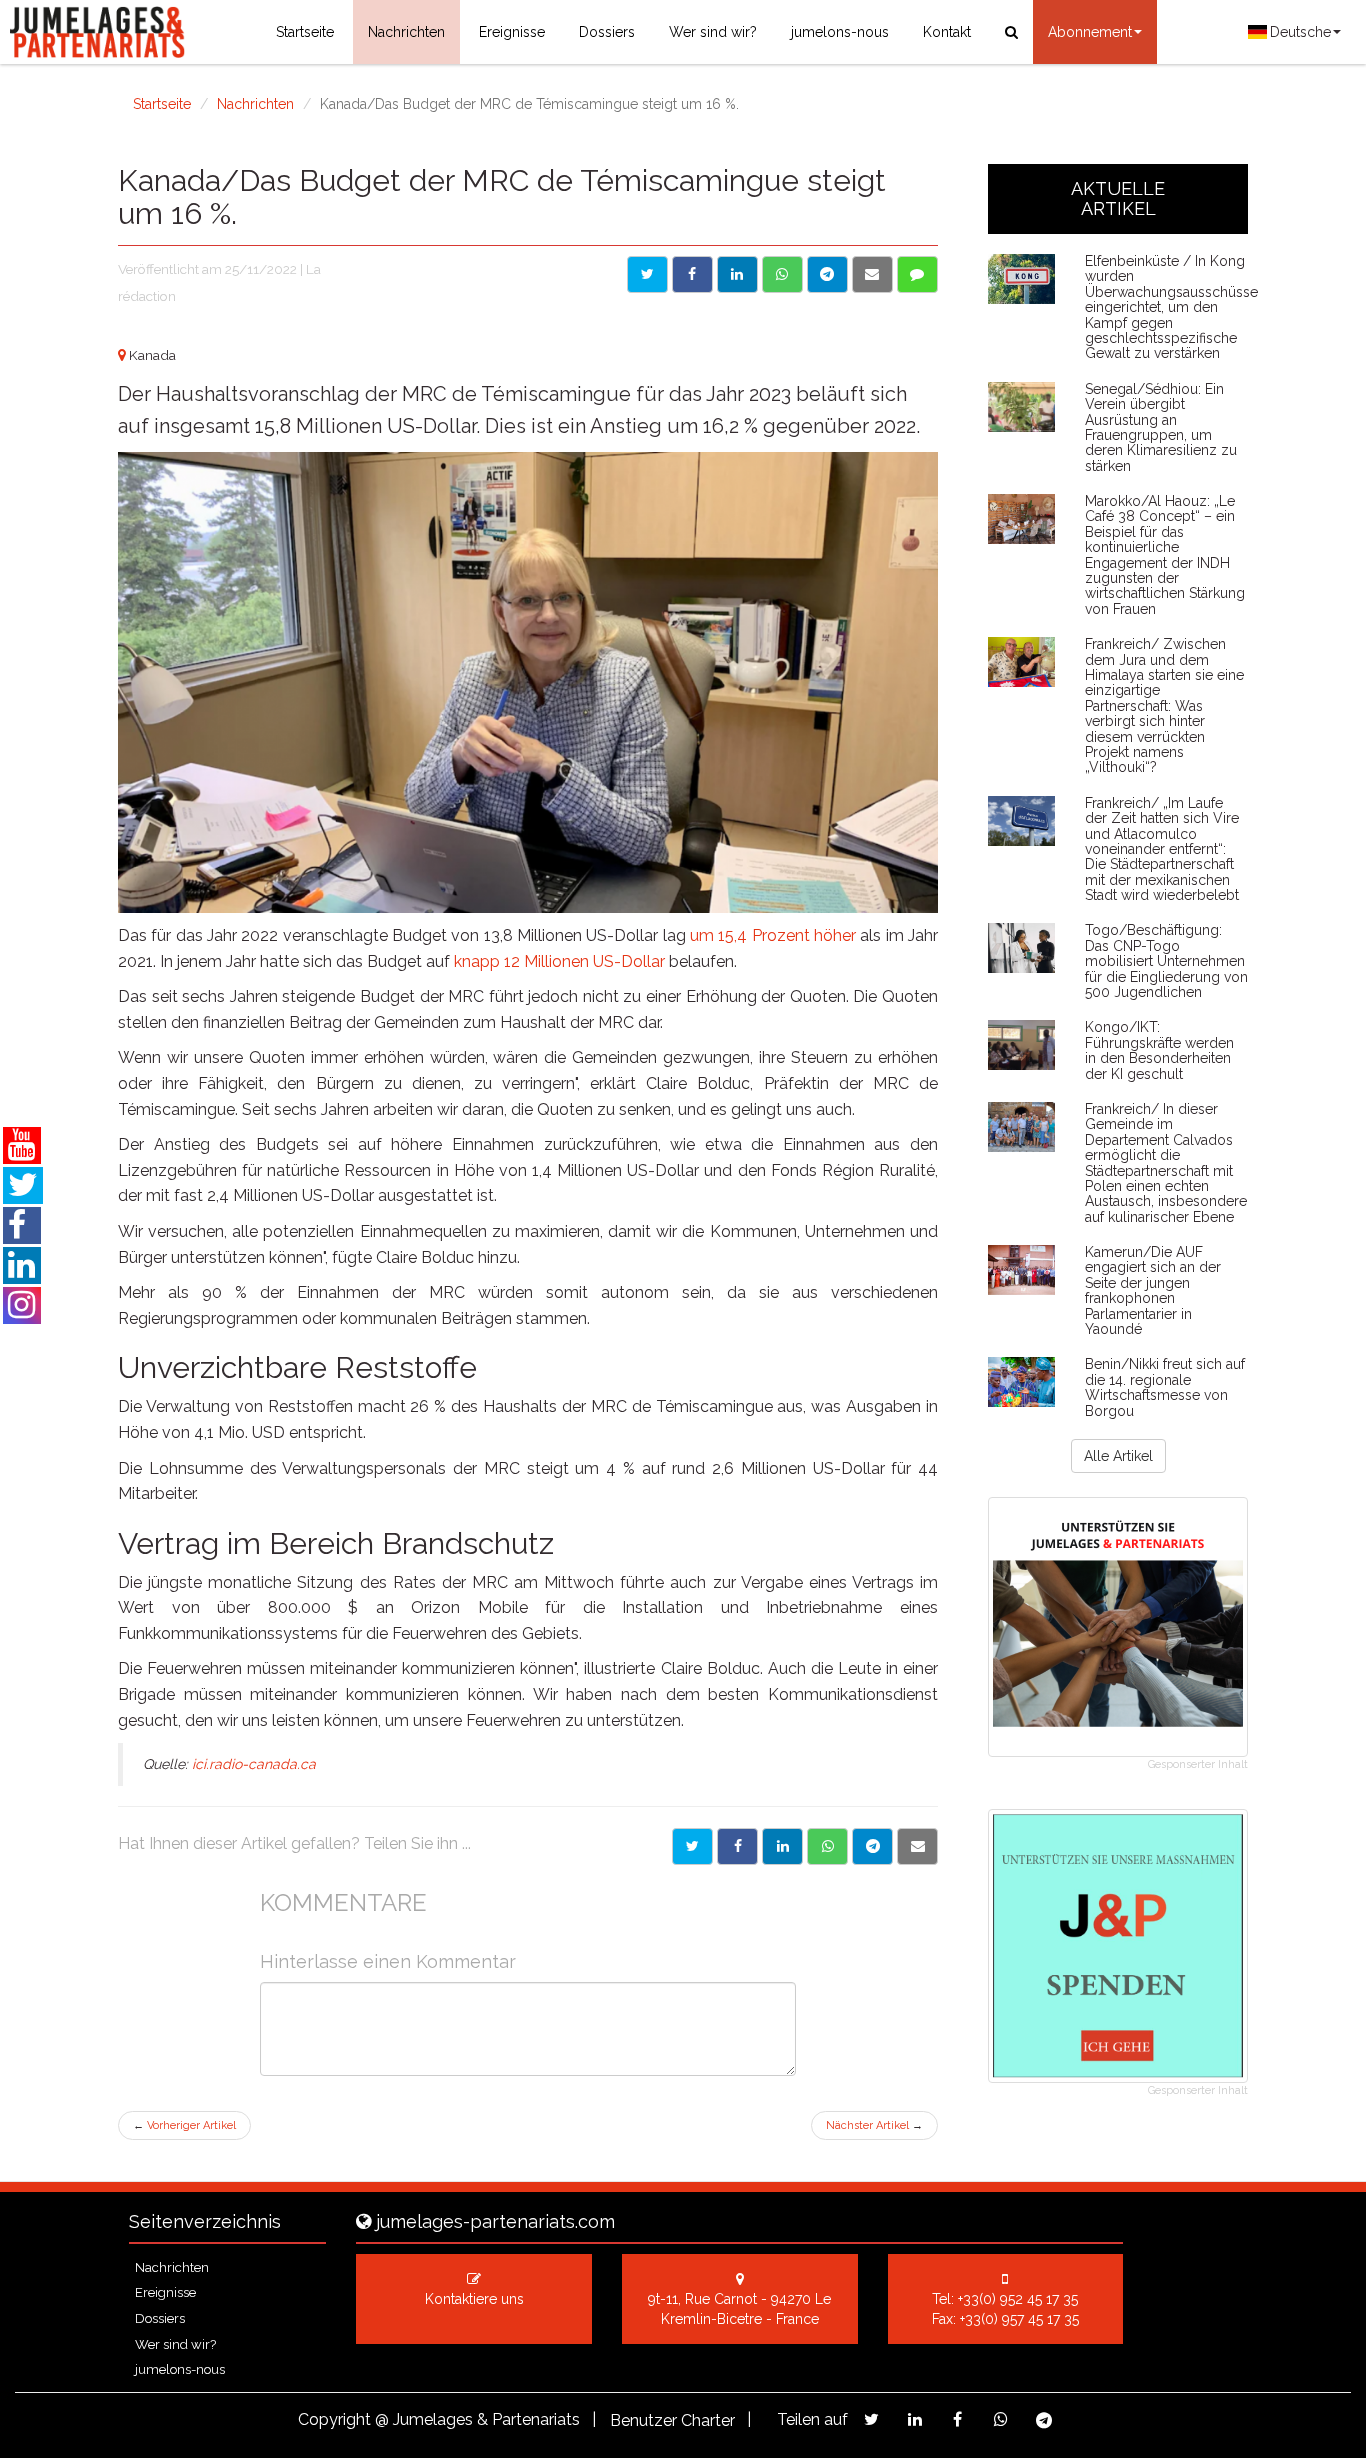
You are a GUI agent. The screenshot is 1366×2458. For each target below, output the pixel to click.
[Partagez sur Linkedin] (914, 2419)
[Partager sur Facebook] (737, 1846)
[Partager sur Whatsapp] (827, 1846)
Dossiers (607, 32)
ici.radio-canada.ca (254, 1764)
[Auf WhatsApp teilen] (782, 274)
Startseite (305, 32)
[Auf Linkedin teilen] (737, 274)
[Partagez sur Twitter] (871, 2419)
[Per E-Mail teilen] (872, 274)
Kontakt (947, 32)
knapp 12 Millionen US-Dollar (559, 961)
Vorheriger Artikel (184, 2125)
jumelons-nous (840, 32)
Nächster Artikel (874, 2125)
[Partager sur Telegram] (872, 1846)
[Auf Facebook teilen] (692, 274)
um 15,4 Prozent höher (773, 935)
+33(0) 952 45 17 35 (1018, 2299)
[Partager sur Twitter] (692, 1846)
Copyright (334, 2419)
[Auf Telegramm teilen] (827, 274)
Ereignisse (512, 32)
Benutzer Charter (672, 2420)
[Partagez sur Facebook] (957, 2419)
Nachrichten (406, 32)
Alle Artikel (1118, 1456)
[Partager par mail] (917, 1846)
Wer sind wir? (713, 32)
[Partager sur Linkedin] (782, 1846)
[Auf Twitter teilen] (647, 274)
